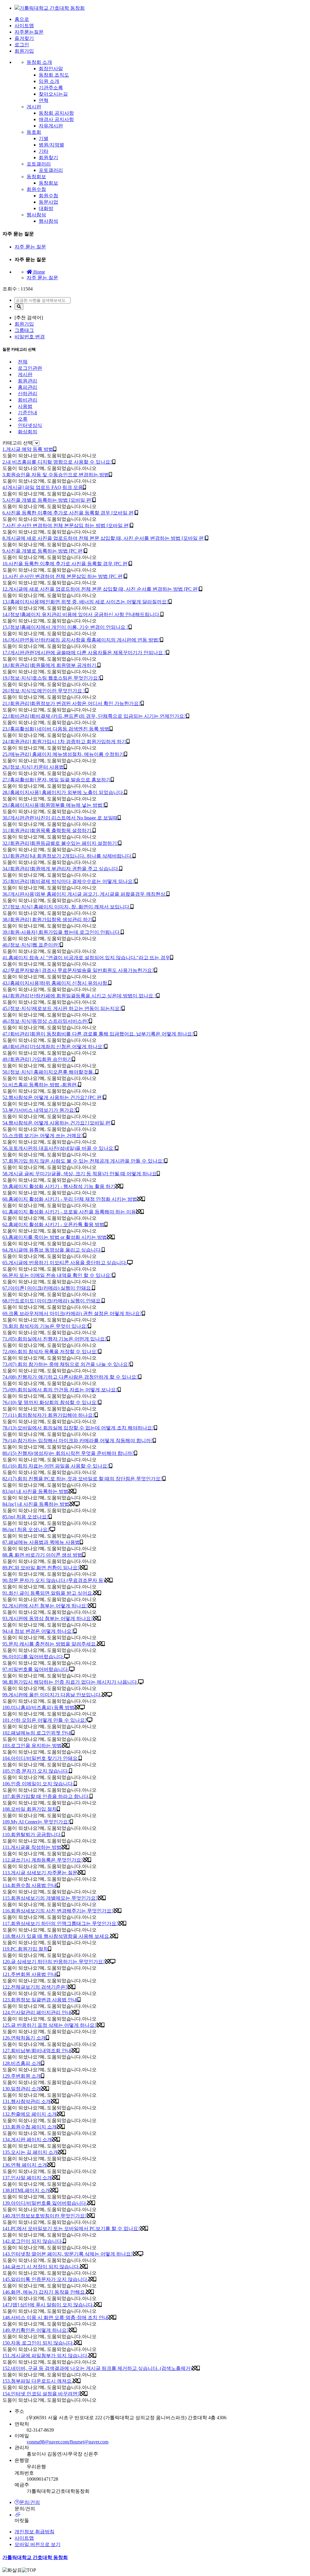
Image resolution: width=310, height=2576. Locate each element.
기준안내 (28, 413)
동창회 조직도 (54, 75)
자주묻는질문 (29, 32)
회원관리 (28, 381)
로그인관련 (30, 368)
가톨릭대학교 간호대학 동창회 (35, 2557)
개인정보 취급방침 (35, 2532)
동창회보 (36, 177)
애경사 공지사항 (56, 119)
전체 (23, 362)
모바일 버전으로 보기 (38, 2544)
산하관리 (28, 394)
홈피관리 (28, 387)
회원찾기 (48, 158)
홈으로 (22, 19)
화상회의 (28, 432)
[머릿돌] (161, 2515)
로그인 (22, 45)
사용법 (25, 406)
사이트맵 (24, 26)
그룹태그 (24, 330)
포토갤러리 (39, 164)
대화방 (46, 208)
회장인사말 (51, 69)
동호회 (34, 132)
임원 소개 (49, 81)
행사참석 (36, 215)
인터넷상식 (30, 425)
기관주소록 (51, 88)
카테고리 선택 (18, 443)
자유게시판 (51, 126)
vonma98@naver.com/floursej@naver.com (68, 2442)
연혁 (44, 100)
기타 (44, 151)
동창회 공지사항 (56, 113)
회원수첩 (36, 189)
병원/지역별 (51, 145)
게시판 (34, 107)
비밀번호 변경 (30, 337)
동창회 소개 (39, 62)
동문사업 (48, 202)
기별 (44, 138)
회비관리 (28, 400)
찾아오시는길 (53, 94)
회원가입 (24, 51)
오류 (23, 419)
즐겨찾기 (24, 38)
